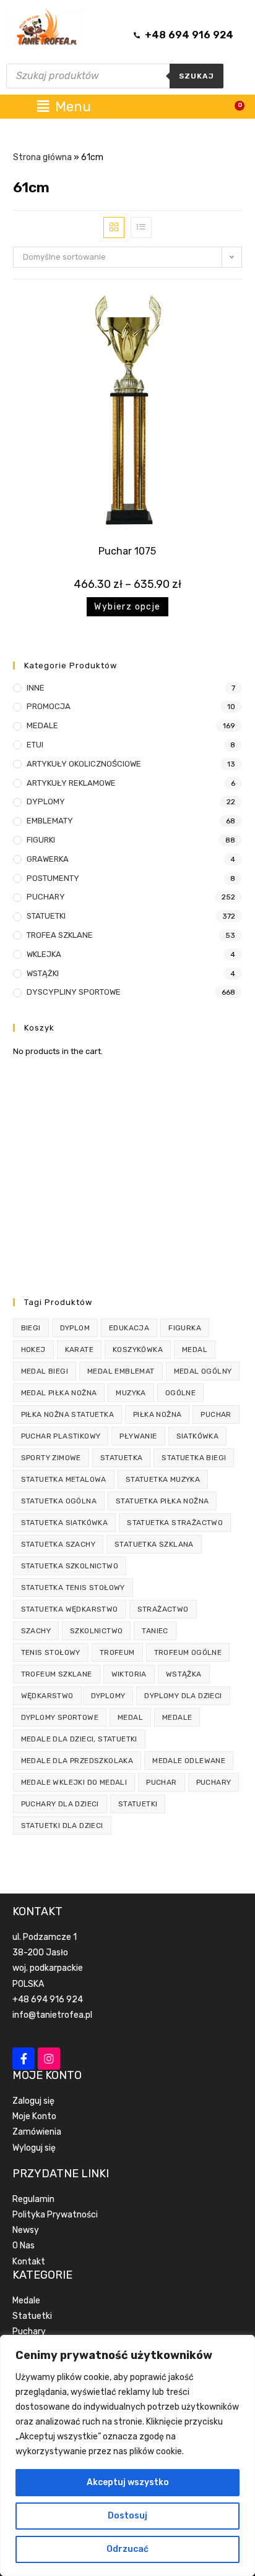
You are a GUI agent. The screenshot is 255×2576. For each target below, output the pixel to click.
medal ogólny (203, 1371)
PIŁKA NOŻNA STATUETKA (67, 1414)
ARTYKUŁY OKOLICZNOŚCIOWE (84, 764)
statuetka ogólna (59, 1501)
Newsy (26, 2230)
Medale (26, 2301)
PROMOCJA (49, 706)
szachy (36, 1631)
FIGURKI (41, 840)
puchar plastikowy (61, 1436)
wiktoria (129, 1674)
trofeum (117, 1652)
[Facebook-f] (24, 2059)
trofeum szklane (57, 1674)
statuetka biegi (194, 1458)
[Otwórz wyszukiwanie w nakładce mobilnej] (115, 76)
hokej (33, 1350)
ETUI (35, 745)
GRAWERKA (48, 859)
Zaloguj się (33, 2101)
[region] (127, 2455)
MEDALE (42, 725)
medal (195, 1350)
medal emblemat (121, 1371)
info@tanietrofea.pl (52, 2015)
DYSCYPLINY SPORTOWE (74, 992)
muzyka (131, 1393)
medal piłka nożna (59, 1393)
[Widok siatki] (114, 227)
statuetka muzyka (163, 1479)
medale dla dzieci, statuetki (79, 1739)
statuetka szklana (154, 1544)
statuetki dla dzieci (62, 1826)
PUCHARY (46, 897)
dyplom (75, 1328)
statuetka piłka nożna (162, 1501)
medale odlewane (189, 1761)
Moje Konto (34, 2116)
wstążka (184, 1674)
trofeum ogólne (188, 1652)
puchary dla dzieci (60, 1804)
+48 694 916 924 (48, 2000)
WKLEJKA (44, 954)
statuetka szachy (58, 1544)
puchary (214, 1782)
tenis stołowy (51, 1652)
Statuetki (32, 2316)
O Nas (24, 2246)
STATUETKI (46, 916)
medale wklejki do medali (74, 1782)
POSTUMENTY (53, 878)
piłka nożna (157, 1414)
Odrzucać (127, 2549)
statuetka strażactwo (175, 1523)
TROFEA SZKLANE (60, 935)
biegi (31, 1328)
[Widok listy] (141, 227)
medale (177, 1717)
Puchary (29, 2332)
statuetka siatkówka (65, 1523)
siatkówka (198, 1436)
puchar (216, 1414)
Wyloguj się (34, 2148)
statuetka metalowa (64, 1479)
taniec (155, 1631)
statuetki (138, 1804)
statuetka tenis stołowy (73, 1588)
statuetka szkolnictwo (70, 1566)
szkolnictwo (96, 1631)
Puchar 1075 (127, 551)
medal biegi (45, 1371)
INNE (36, 688)
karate (79, 1350)
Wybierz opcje (127, 607)
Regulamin (33, 2199)
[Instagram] (49, 2059)
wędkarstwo (47, 1696)
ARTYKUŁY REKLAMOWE (71, 783)
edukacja (129, 1328)
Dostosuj (127, 2516)
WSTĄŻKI (43, 973)
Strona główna (42, 157)
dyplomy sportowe (60, 1717)
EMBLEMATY (50, 821)
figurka (185, 1328)
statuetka (122, 1458)
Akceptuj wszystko (128, 2482)
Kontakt (29, 2262)
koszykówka (138, 1350)
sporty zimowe (51, 1458)
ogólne (180, 1393)
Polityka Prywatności (55, 2215)
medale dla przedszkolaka (77, 1761)
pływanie (138, 1436)
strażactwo (163, 1609)
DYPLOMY (46, 801)
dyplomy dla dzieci (183, 1696)
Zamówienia (37, 2132)
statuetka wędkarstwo (70, 1609)
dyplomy (108, 1696)
